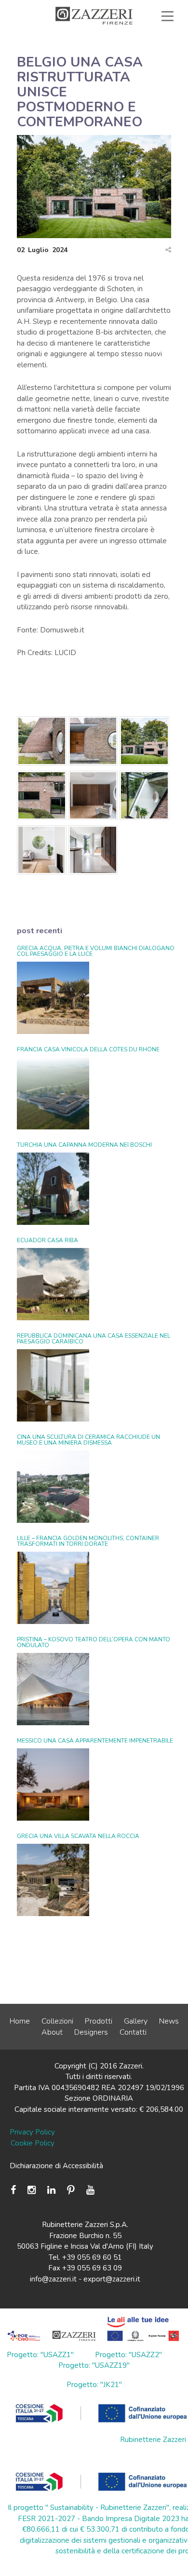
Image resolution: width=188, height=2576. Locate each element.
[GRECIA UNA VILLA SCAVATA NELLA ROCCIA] (53, 1880)
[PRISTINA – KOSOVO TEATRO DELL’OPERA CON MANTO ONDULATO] (53, 1689)
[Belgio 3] (144, 743)
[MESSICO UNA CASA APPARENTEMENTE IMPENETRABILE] (53, 1784)
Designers (91, 2032)
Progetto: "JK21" (94, 2385)
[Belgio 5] (93, 797)
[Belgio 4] (42, 797)
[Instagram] (32, 2190)
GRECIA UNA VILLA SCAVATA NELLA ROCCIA (78, 1836)
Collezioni (57, 2021)
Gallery (136, 2021)
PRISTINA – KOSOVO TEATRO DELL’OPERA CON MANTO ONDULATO (94, 1642)
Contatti (133, 2032)
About (52, 2032)
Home (20, 2021)
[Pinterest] (71, 2190)
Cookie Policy (33, 2143)
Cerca (146, 71)
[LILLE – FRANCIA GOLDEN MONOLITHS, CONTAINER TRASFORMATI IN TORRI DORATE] (53, 1588)
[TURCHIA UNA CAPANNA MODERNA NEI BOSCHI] (53, 1189)
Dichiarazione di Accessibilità (56, 2166)
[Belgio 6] (144, 797)
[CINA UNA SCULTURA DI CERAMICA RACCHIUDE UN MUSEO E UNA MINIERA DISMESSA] (53, 1487)
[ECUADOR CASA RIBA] (53, 1284)
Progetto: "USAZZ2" (128, 2355)
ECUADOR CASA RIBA (47, 1240)
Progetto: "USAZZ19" (94, 2365)
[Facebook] (16, 2190)
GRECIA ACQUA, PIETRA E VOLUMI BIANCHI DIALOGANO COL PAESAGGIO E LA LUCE (96, 951)
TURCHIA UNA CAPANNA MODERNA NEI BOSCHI (84, 1145)
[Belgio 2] (93, 743)
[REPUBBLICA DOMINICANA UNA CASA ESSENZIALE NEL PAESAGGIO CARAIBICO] (53, 1385)
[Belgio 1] (42, 743)
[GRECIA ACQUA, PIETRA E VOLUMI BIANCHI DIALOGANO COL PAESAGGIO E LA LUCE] (53, 998)
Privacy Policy (32, 2132)
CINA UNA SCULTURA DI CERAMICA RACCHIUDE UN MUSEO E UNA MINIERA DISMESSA (88, 1440)
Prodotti (99, 2021)
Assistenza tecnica (129, 38)
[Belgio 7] (42, 852)
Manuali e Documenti (91, 49)
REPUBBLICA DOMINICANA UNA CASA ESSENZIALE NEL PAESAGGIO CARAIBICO (94, 1339)
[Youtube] (90, 2190)
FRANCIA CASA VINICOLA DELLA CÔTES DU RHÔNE (88, 1049)
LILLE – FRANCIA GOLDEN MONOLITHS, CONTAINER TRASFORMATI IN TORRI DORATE (88, 1541)
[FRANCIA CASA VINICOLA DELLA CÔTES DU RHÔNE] (53, 1093)
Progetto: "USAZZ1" (40, 2355)
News (169, 2021)
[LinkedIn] (51, 2190)
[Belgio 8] (93, 852)
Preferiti (143, 60)
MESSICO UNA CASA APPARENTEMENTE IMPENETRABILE (95, 1741)
